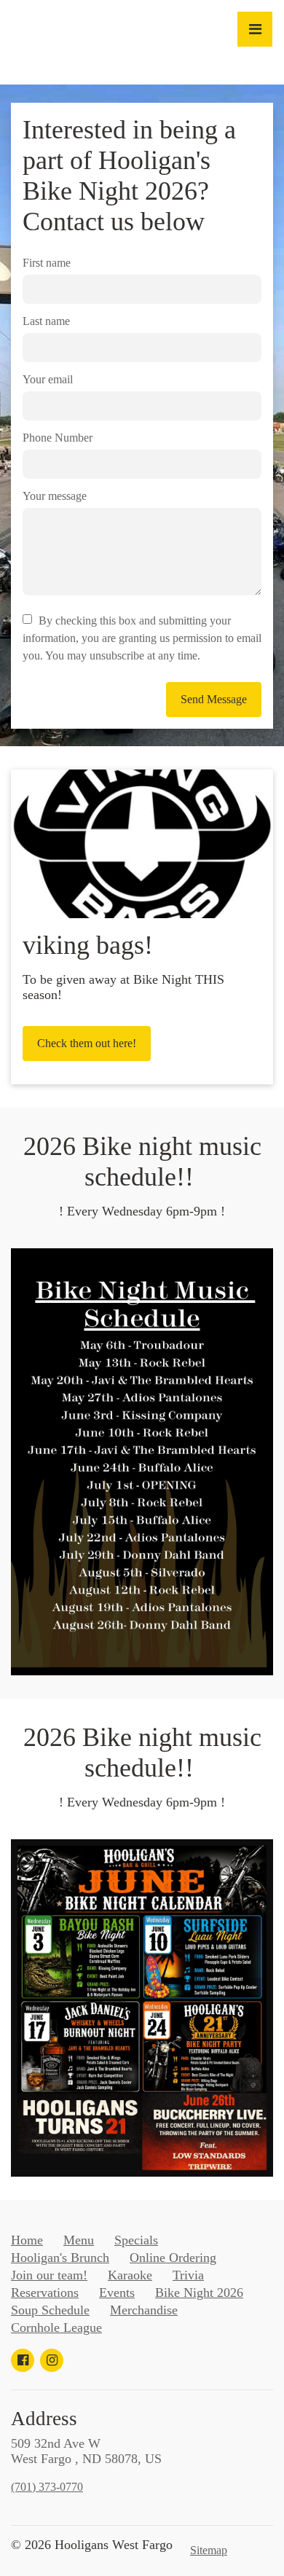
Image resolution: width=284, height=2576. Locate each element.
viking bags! (88, 945)
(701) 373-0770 (47, 2487)
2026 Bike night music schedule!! (142, 1162)
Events (117, 2293)
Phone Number (58, 438)
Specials (136, 2240)
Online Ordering (173, 2258)
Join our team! (49, 2275)
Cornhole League (56, 2328)
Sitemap (209, 2550)
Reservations (45, 2293)
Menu (79, 2240)
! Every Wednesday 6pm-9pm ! (142, 1211)
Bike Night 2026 (199, 2293)
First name (47, 263)
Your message (55, 496)
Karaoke (130, 2275)
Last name (46, 321)
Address (44, 2419)
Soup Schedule (50, 2310)
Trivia (188, 2275)
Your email (48, 379)
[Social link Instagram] (52, 2360)
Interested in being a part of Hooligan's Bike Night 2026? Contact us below (129, 176)
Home (27, 2240)
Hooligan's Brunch (60, 2258)
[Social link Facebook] (23, 2360)
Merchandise (144, 2310)
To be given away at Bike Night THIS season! (123, 987)
